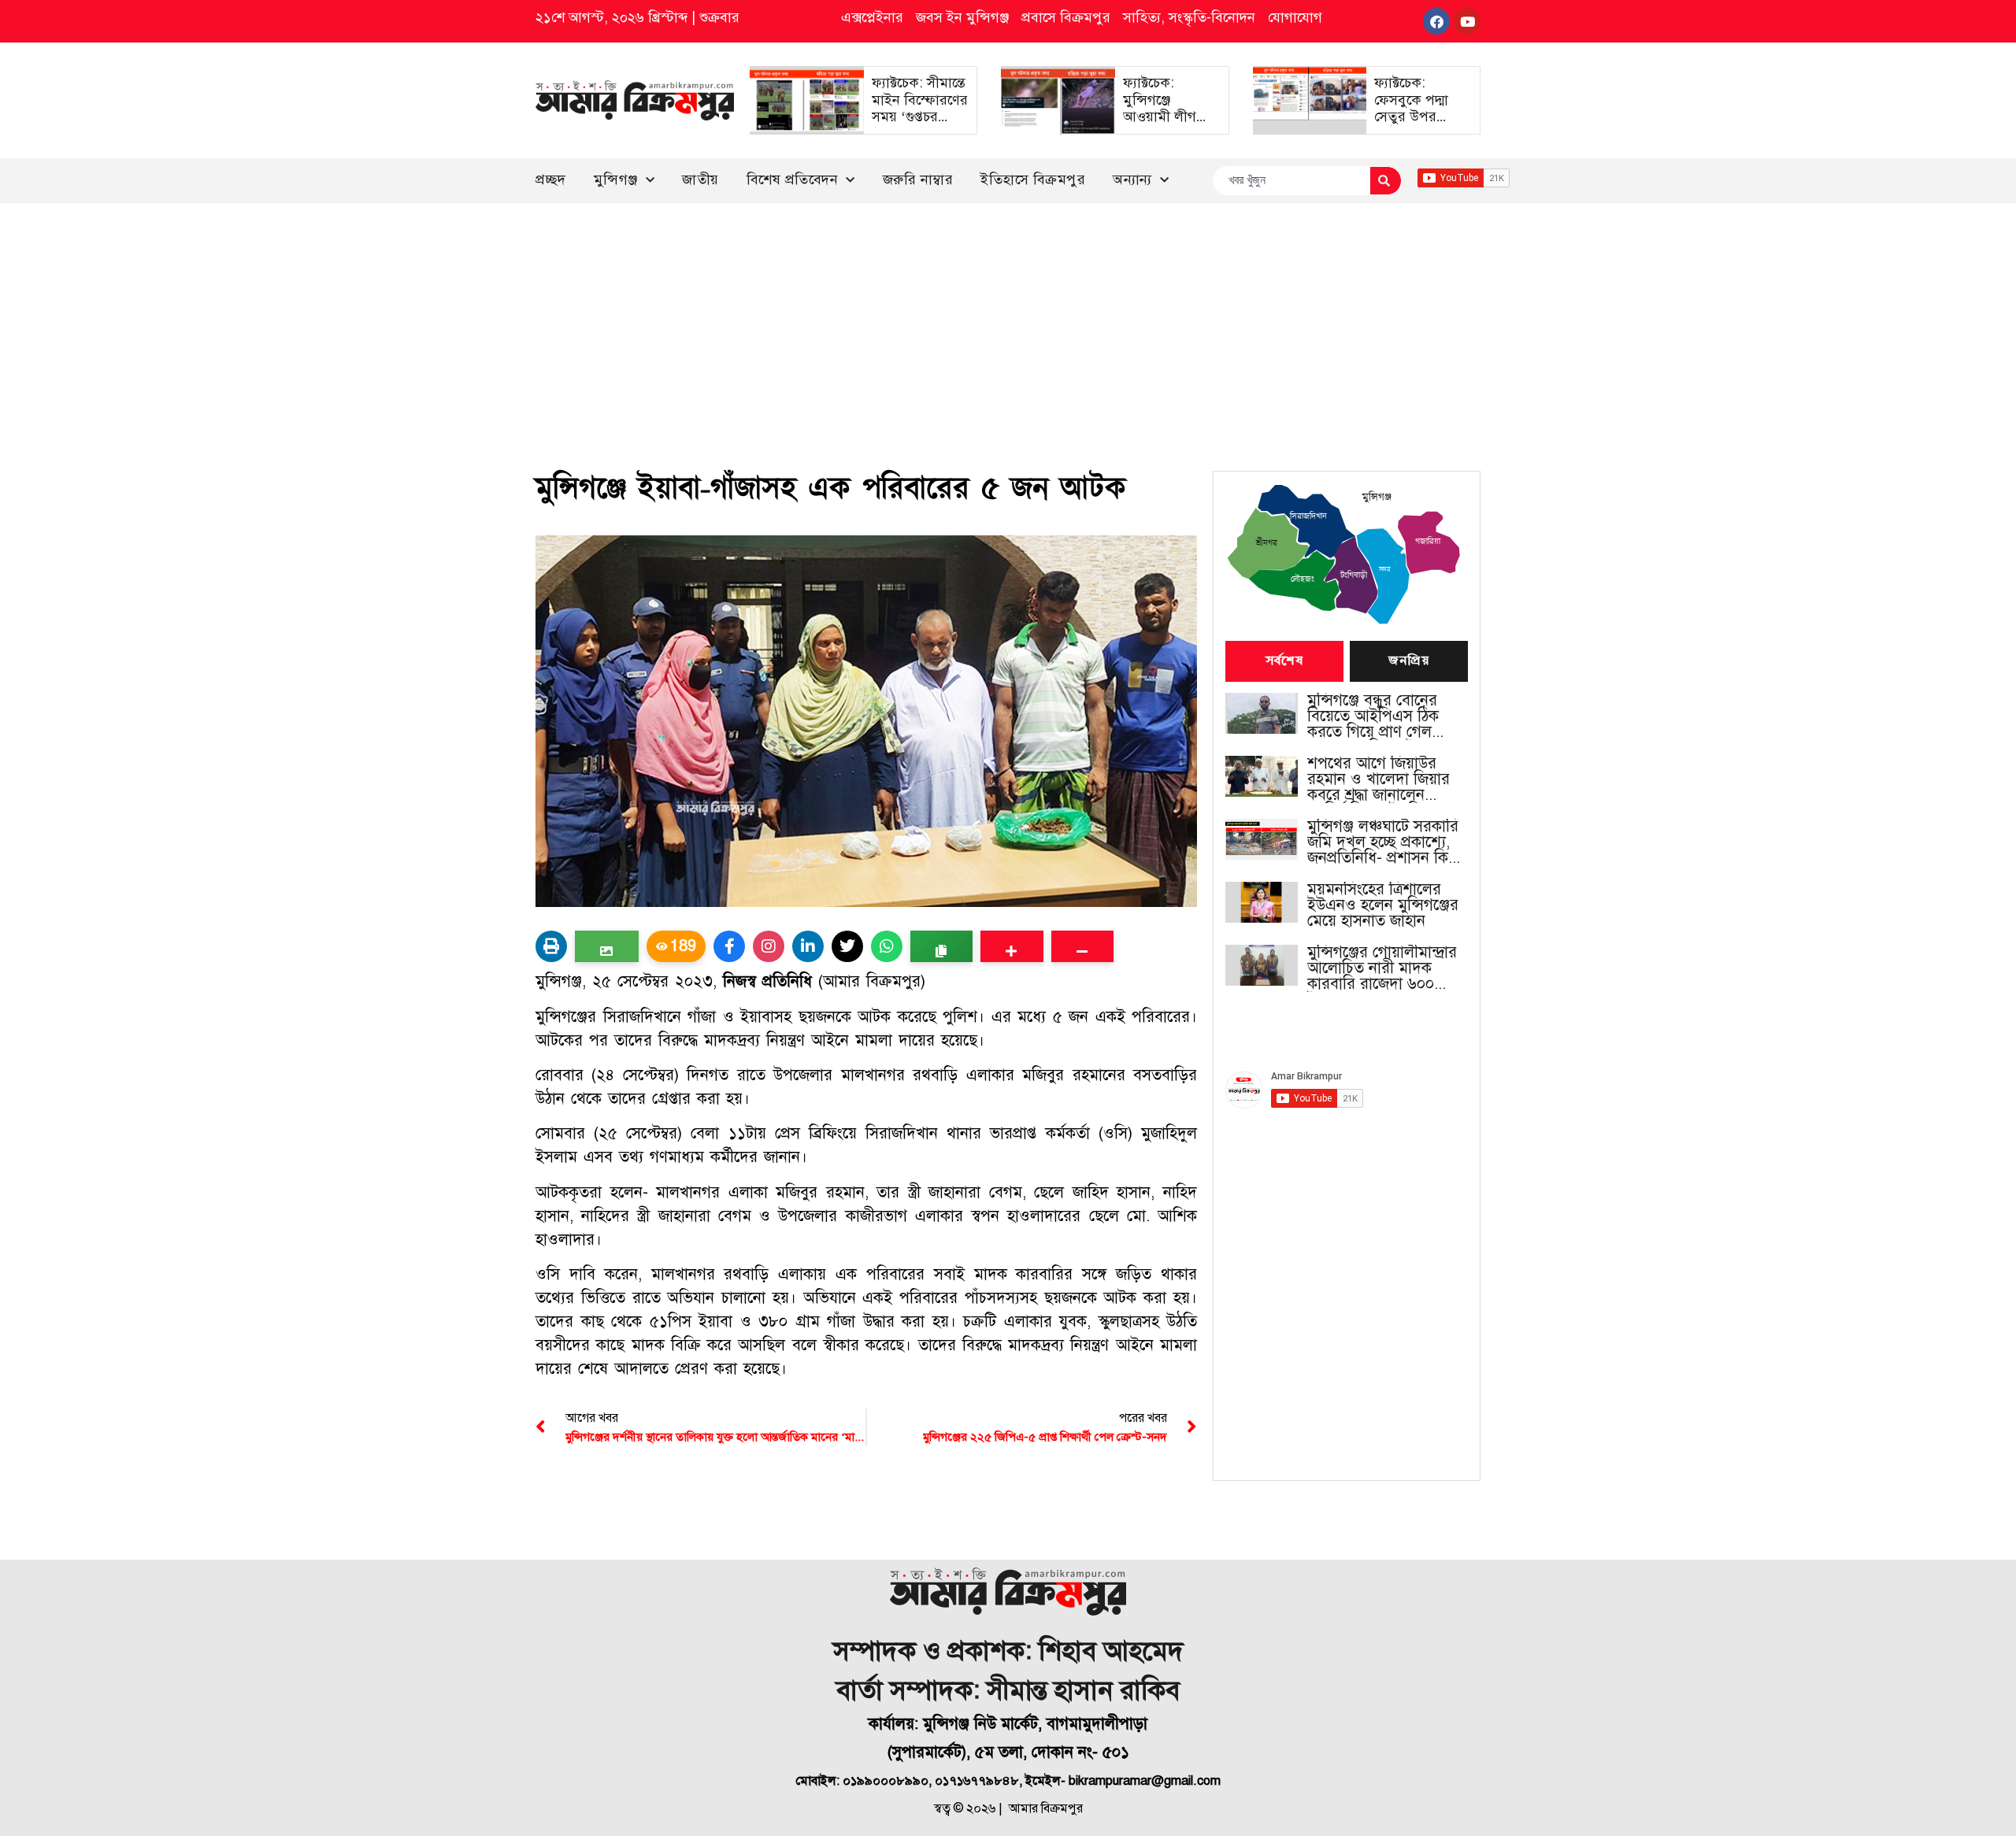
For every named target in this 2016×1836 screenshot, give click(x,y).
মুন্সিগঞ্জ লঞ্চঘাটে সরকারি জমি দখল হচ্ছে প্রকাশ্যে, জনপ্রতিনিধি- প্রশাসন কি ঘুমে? (1383, 842)
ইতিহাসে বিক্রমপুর (1033, 180)
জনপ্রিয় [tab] (1409, 661)
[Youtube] (1467, 21)
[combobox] (1291, 181)
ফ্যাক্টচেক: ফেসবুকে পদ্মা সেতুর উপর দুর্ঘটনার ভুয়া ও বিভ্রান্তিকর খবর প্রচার (1416, 125)
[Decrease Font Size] (1082, 946)
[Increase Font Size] (1012, 946)
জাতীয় (700, 180)
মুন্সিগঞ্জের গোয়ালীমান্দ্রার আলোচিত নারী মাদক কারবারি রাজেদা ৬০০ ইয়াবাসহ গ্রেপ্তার (1382, 968)
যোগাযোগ (1295, 17)
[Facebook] (1436, 21)
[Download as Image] (607, 946)
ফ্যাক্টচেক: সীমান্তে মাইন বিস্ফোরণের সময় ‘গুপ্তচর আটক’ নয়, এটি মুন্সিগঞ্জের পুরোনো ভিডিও (920, 125)
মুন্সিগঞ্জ (616, 180)
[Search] (1386, 181)
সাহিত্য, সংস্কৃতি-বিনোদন (1189, 17)
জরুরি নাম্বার (918, 180)
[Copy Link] (941, 946)
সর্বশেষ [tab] (1284, 661)
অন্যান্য (1132, 180)
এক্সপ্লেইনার (872, 17)
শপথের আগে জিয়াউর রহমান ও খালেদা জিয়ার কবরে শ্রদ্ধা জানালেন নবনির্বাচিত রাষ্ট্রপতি (1379, 779)
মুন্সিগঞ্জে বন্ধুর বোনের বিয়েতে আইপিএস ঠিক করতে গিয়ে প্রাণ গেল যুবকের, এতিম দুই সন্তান (1379, 716)
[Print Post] (551, 946)
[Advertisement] (1008, 321)
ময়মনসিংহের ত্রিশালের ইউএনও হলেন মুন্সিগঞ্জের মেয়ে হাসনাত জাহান (1383, 905)
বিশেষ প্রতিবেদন (793, 180)
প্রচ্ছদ (551, 180)
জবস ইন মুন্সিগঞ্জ (962, 17)
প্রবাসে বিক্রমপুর (1066, 17)
